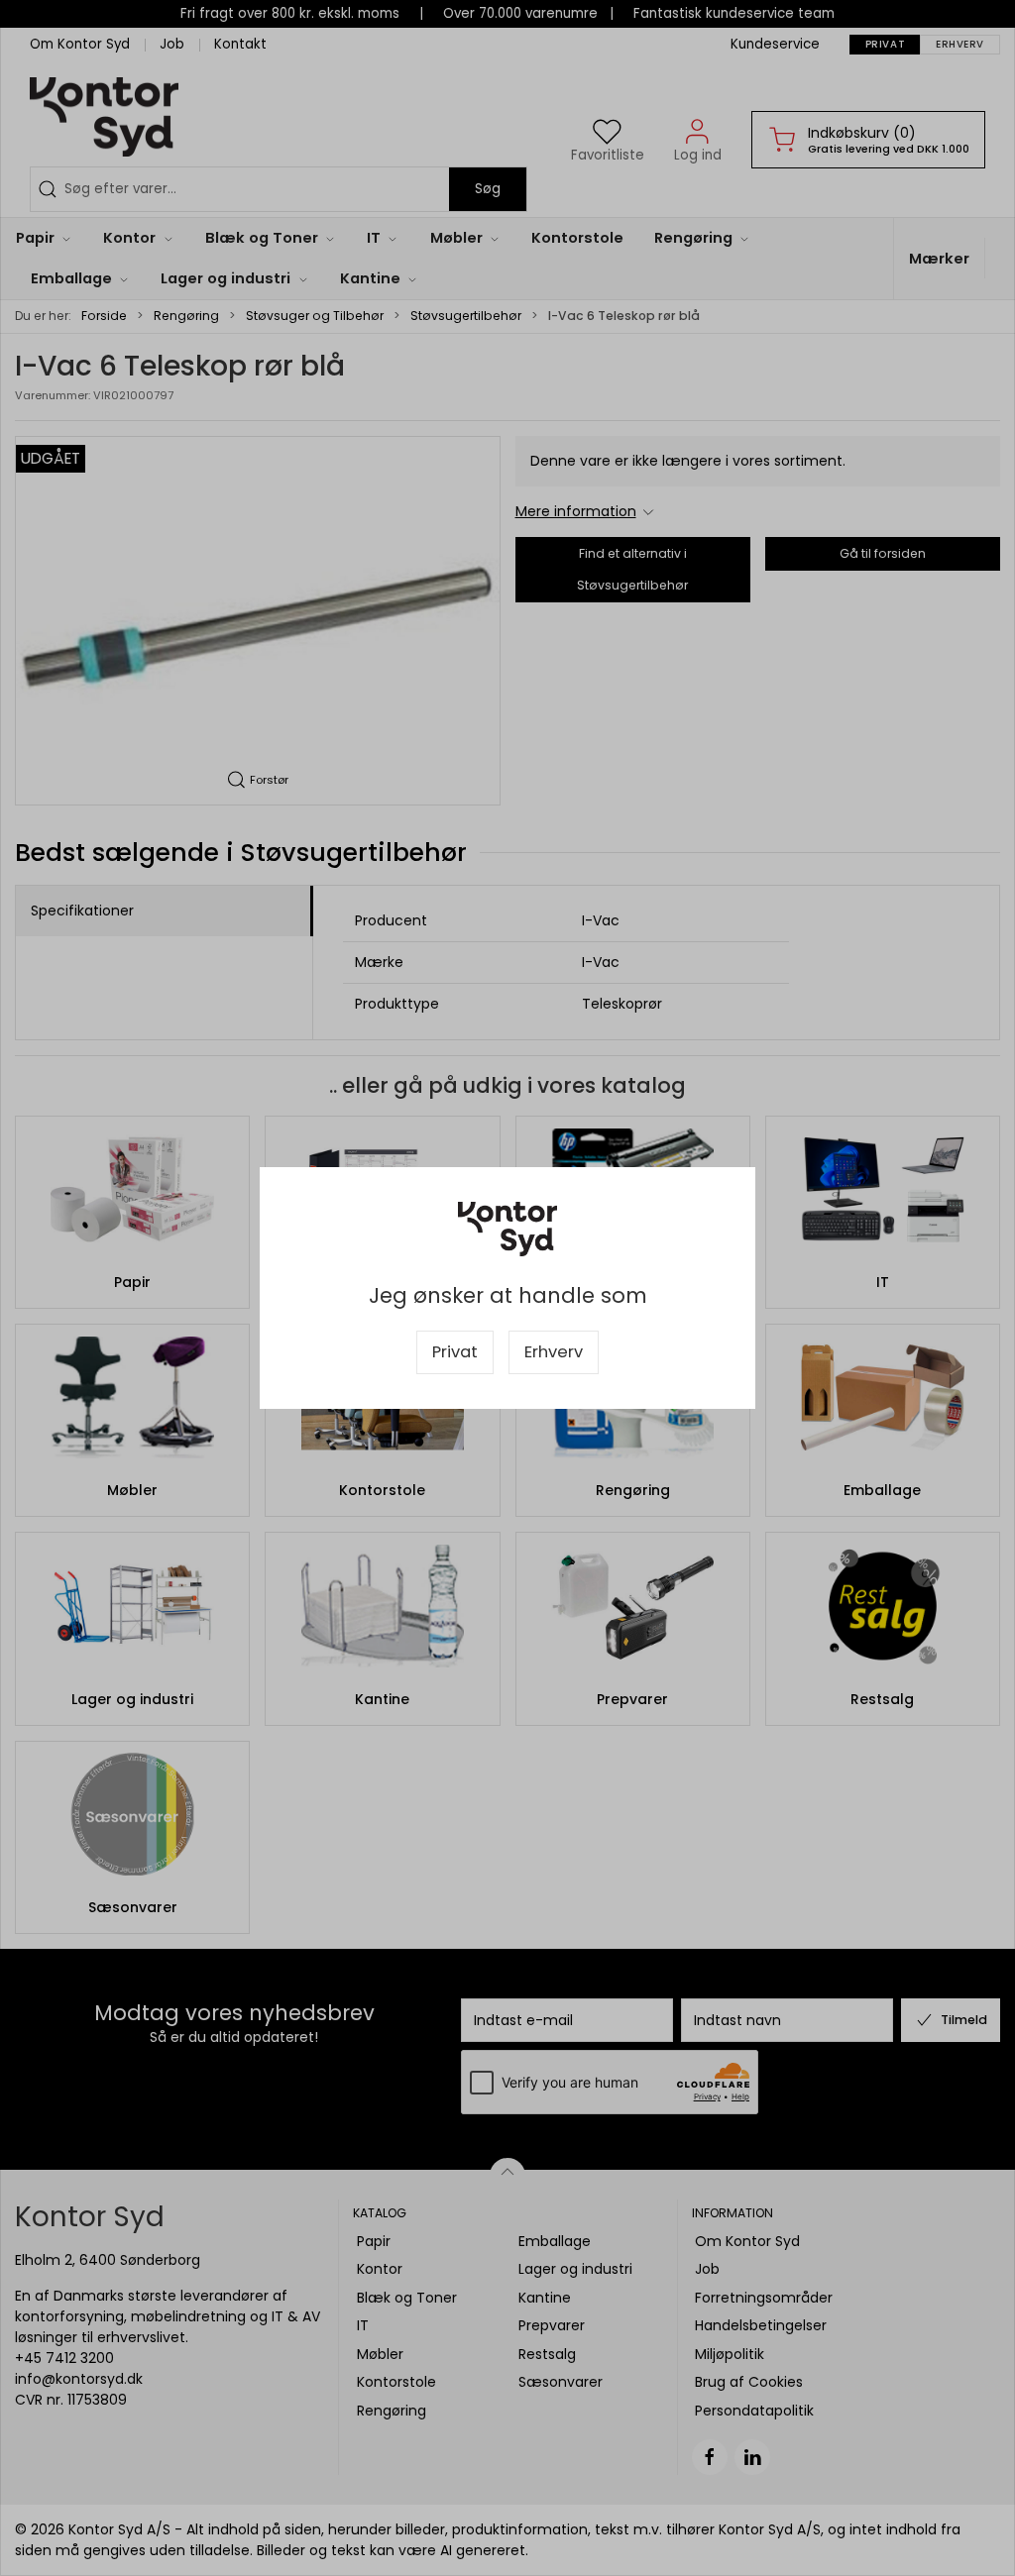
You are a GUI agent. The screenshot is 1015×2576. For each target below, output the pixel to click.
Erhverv (554, 1352)
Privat (455, 1352)
